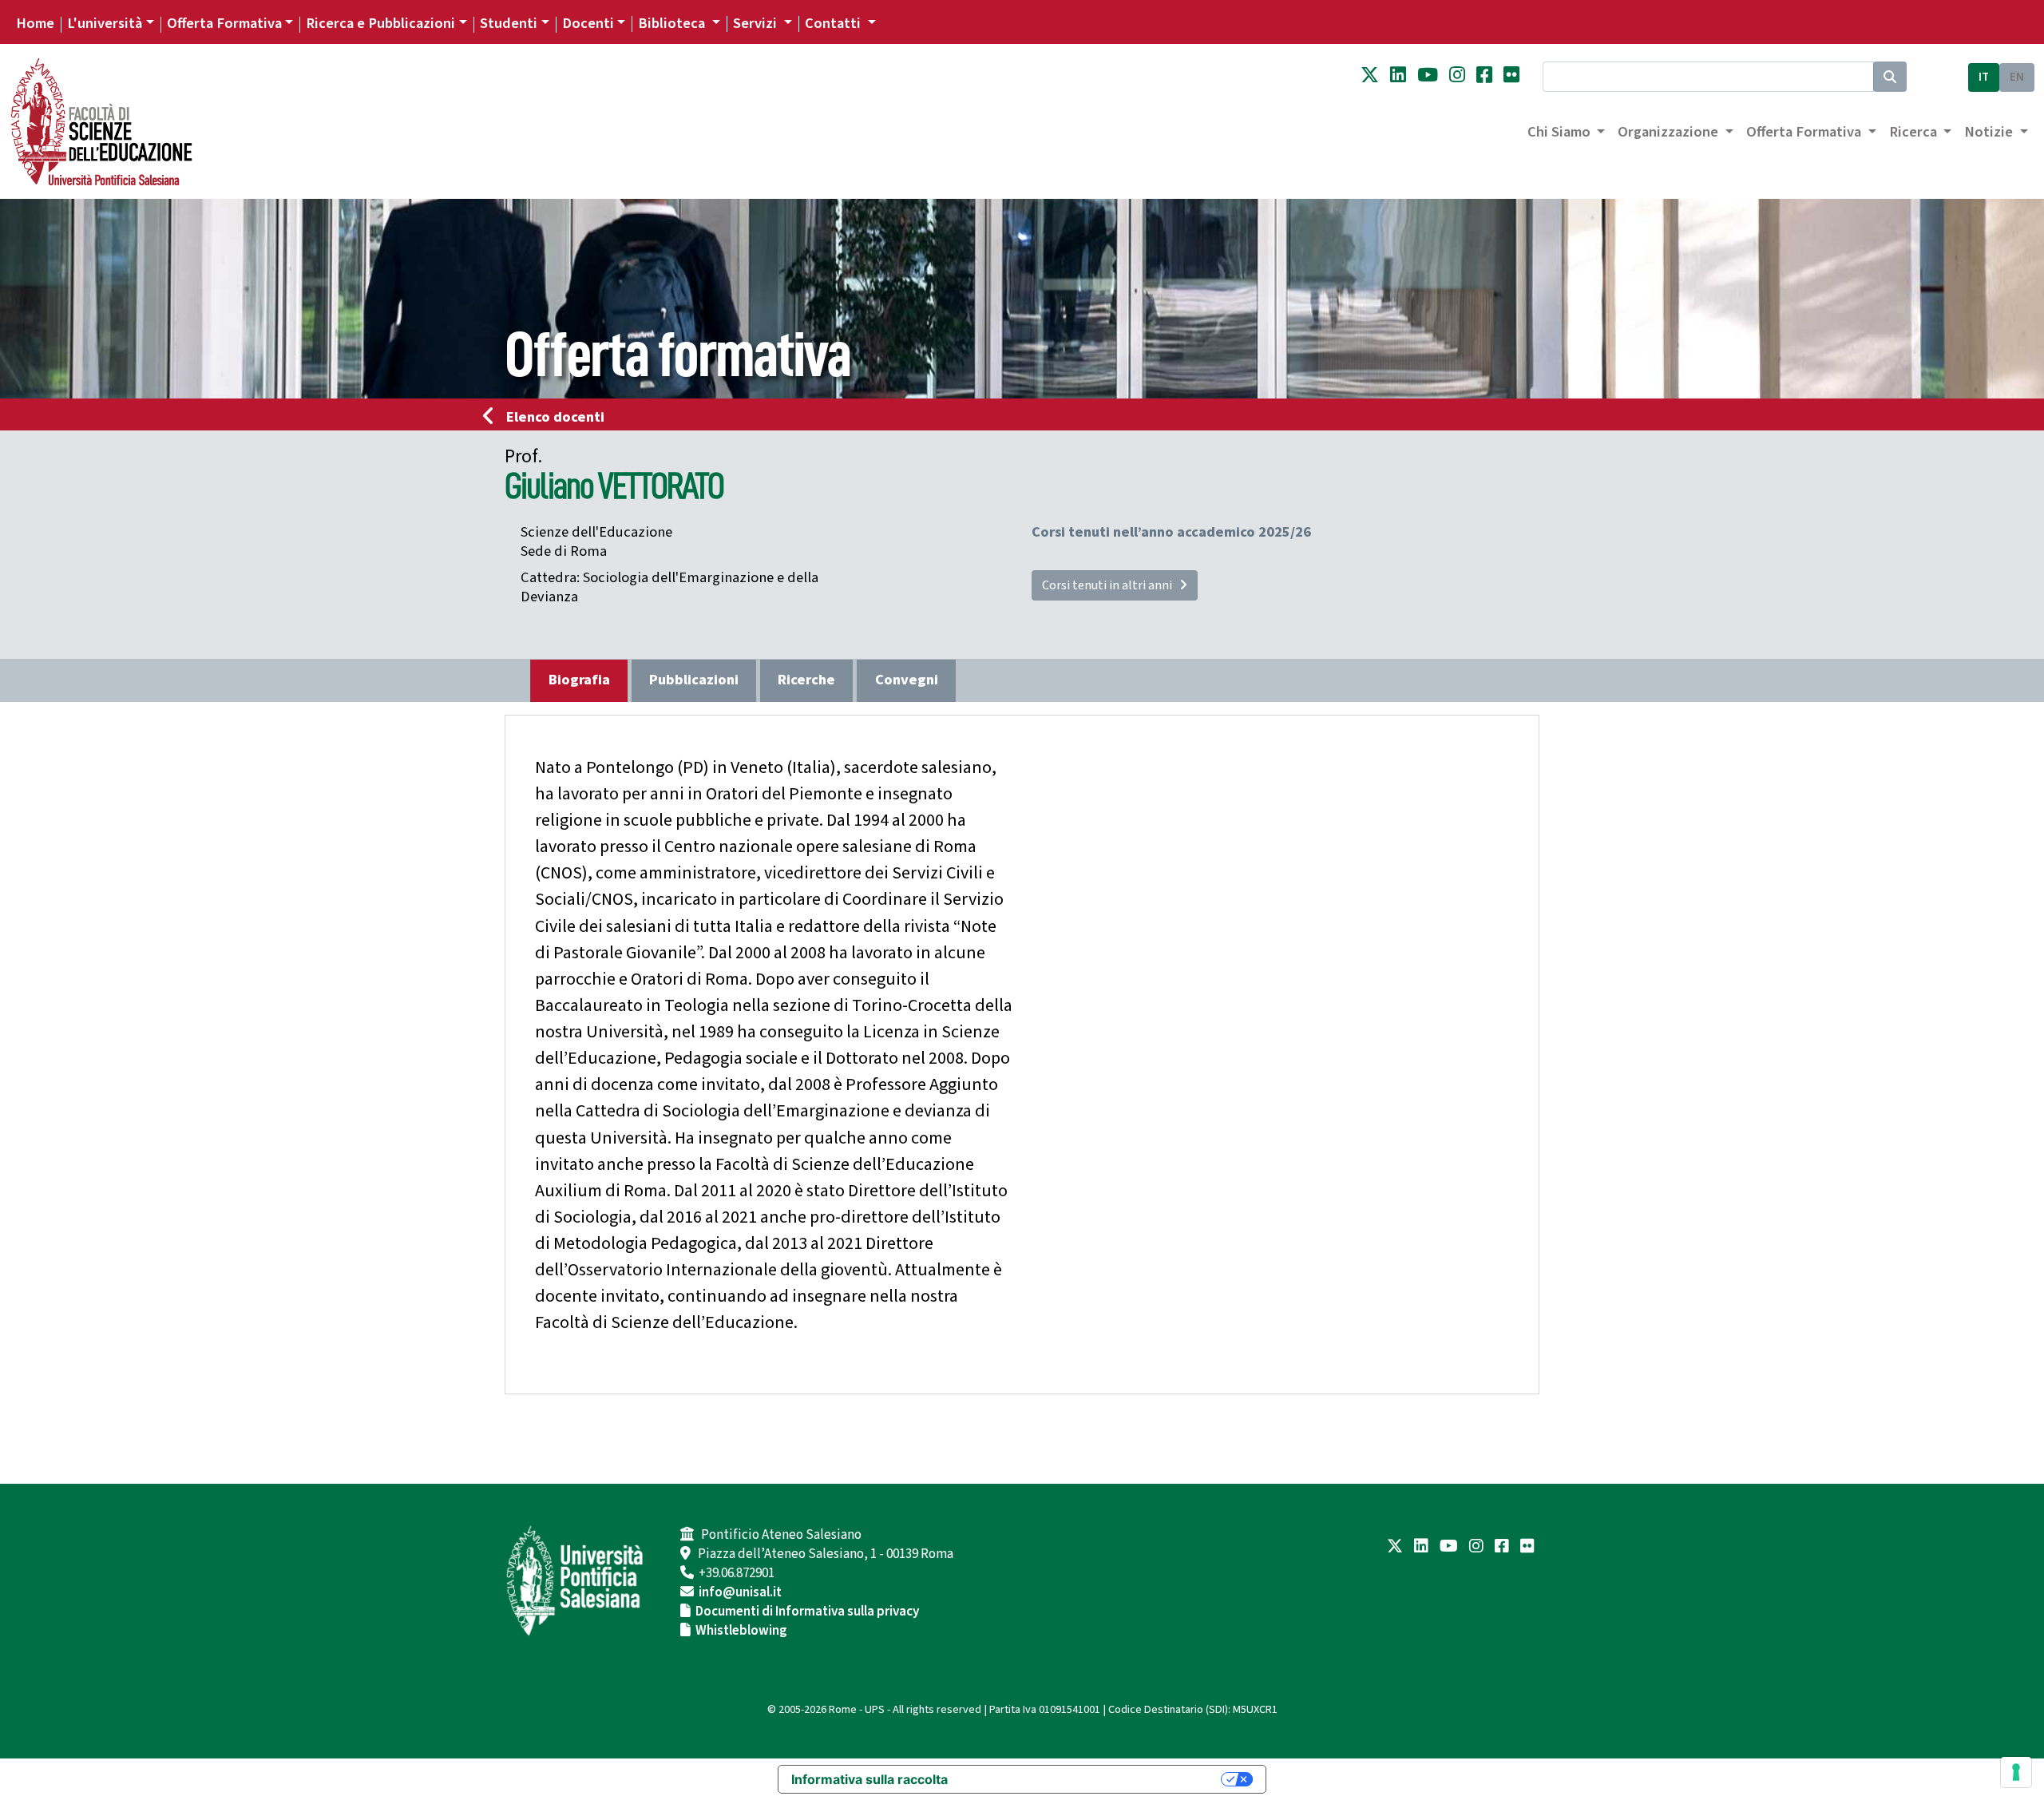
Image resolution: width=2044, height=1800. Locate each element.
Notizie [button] (1990, 132)
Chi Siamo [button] (1561, 132)
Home (35, 23)
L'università (105, 23)
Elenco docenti (555, 417)
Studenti (509, 23)
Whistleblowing (741, 1631)
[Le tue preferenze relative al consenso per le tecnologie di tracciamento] (2016, 1772)
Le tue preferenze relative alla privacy (1092, 1779)
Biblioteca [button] (673, 23)
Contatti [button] (834, 23)
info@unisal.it (740, 1592)
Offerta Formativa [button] (1805, 132)
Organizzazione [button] (1670, 132)
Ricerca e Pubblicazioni (380, 23)
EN (2017, 77)
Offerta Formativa (224, 23)
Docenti (588, 23)
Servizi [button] (757, 23)
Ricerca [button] (1915, 132)
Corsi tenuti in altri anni (1111, 585)
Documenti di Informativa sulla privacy (807, 1612)
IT (1984, 77)
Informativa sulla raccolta (869, 1779)
